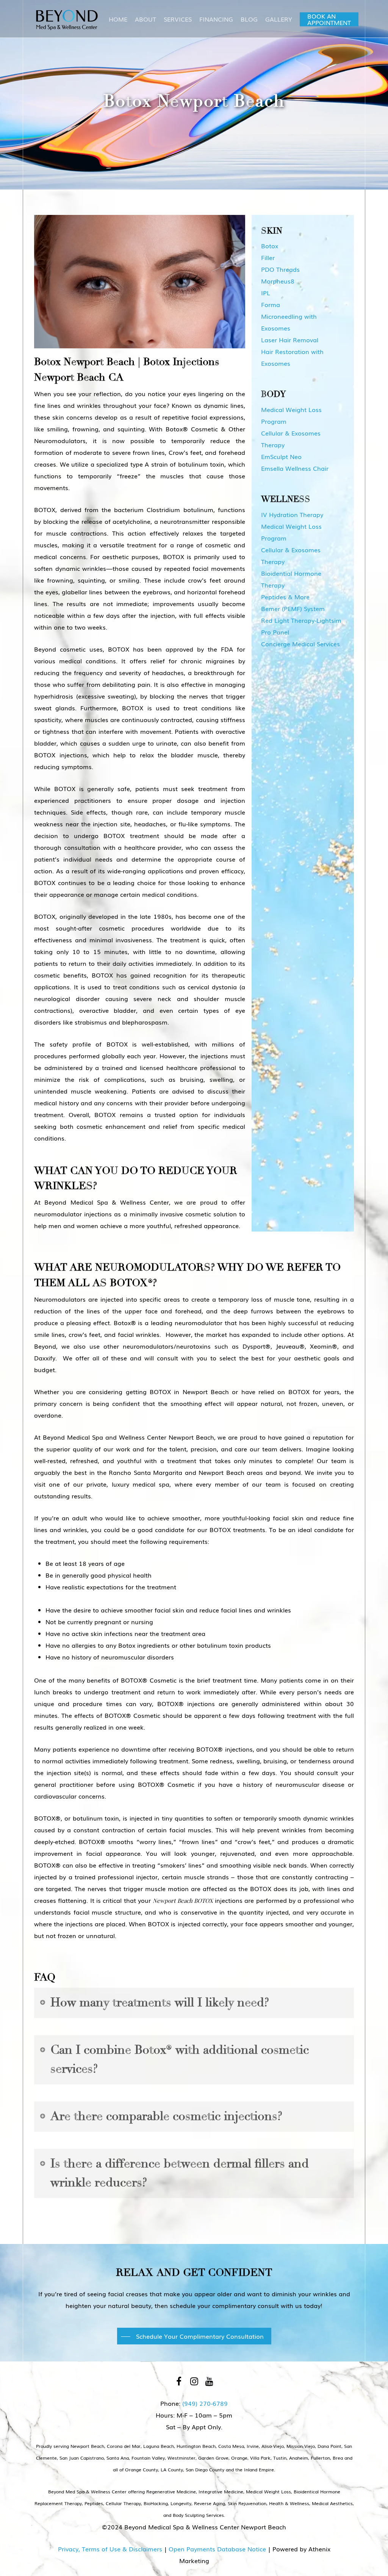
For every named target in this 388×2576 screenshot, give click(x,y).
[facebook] (179, 2381)
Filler (268, 257)
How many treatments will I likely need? (160, 2003)
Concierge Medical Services (300, 644)
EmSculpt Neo (281, 456)
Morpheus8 (278, 281)
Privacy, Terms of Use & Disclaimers (110, 2549)
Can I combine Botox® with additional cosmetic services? (180, 2059)
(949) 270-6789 (205, 2403)
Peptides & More (285, 597)
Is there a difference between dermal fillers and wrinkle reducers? (180, 2173)
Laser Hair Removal (290, 340)
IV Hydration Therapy (292, 514)
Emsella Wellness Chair (295, 468)
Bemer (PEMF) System (293, 608)
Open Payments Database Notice (217, 2549)
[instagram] (194, 2381)
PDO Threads (280, 269)
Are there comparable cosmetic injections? (166, 2116)
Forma (271, 304)
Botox (270, 246)
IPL (266, 293)
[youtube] (209, 2381)
